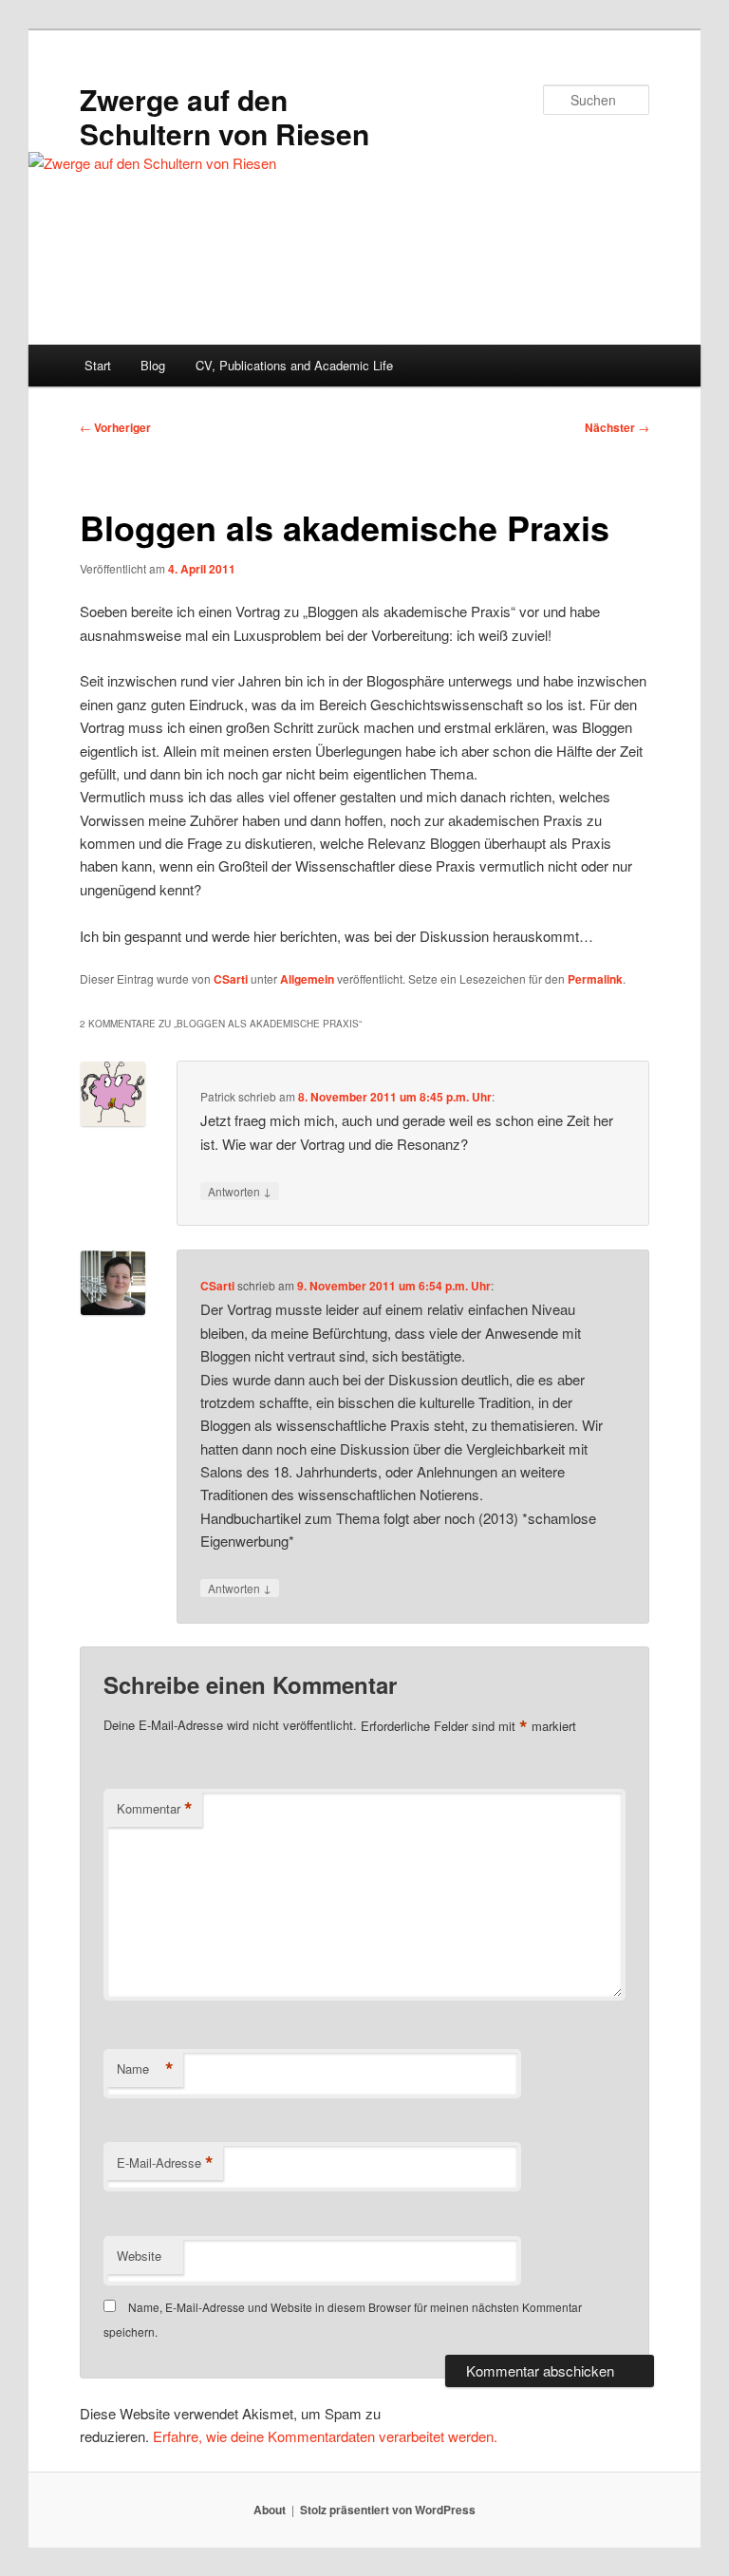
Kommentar (155, 1809)
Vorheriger (115, 427)
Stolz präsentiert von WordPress (388, 2510)
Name (145, 2069)
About (270, 2510)
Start (98, 365)
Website (139, 2256)
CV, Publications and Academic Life (294, 365)
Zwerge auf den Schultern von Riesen (224, 116)
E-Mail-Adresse (165, 2163)
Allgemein (307, 979)
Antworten (240, 1191)
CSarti (231, 979)
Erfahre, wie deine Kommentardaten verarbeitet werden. (325, 2436)
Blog (153, 365)
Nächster (617, 427)
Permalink (595, 979)
